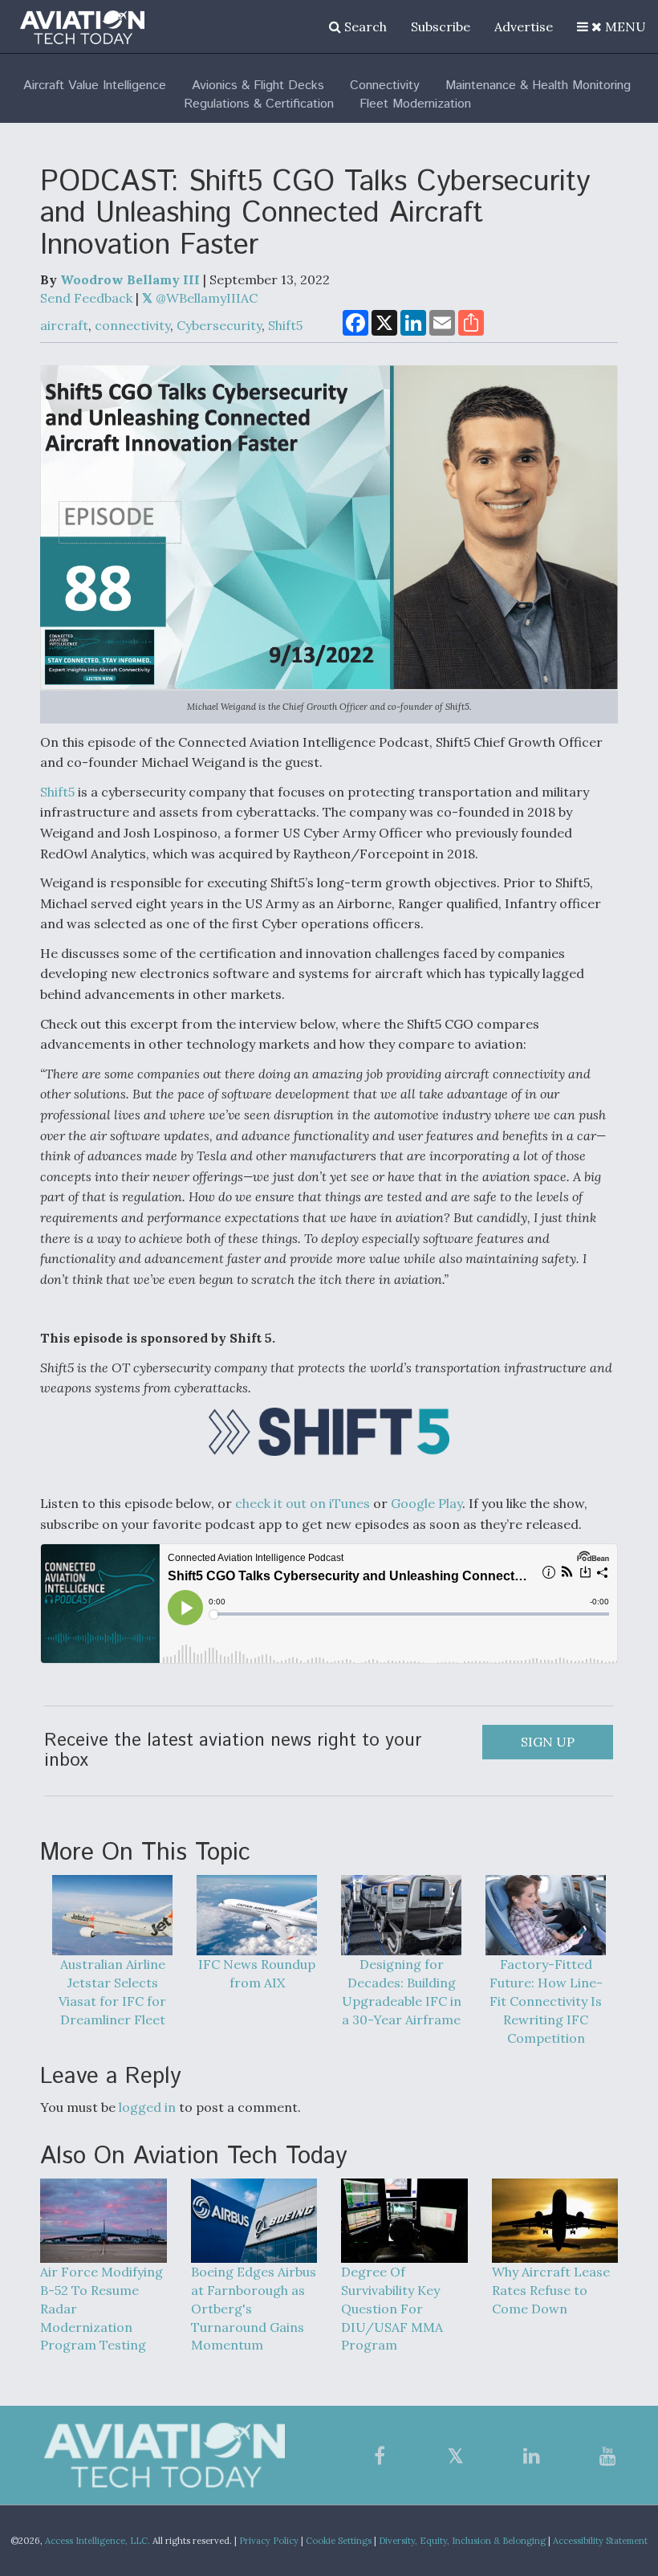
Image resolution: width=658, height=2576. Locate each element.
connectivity (132, 325)
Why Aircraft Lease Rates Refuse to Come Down (551, 2290)
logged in (147, 2107)
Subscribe (441, 26)
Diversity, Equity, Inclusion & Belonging (462, 2541)
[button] (611, 26)
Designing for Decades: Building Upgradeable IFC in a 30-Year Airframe (402, 1992)
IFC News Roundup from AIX (257, 1973)
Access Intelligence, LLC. (97, 2541)
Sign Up (548, 1742)
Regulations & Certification (259, 104)
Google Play (426, 1503)
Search (364, 26)
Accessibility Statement (600, 2541)
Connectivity (385, 86)
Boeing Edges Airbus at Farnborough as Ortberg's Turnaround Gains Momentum (254, 2308)
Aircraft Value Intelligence (95, 86)
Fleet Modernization (415, 104)
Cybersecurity (219, 325)
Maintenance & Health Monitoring (538, 86)
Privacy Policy (269, 2541)
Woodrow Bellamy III (130, 279)
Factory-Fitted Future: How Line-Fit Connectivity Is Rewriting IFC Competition (546, 2001)
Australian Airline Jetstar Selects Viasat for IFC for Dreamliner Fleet (112, 1992)
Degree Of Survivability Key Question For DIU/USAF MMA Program (392, 2308)
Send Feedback (86, 298)
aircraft (64, 325)
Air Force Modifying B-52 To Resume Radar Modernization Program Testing (102, 2308)
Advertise (524, 26)
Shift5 (285, 325)
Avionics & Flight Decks (258, 86)
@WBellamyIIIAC (205, 298)
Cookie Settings (339, 2541)
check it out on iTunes (303, 1503)
